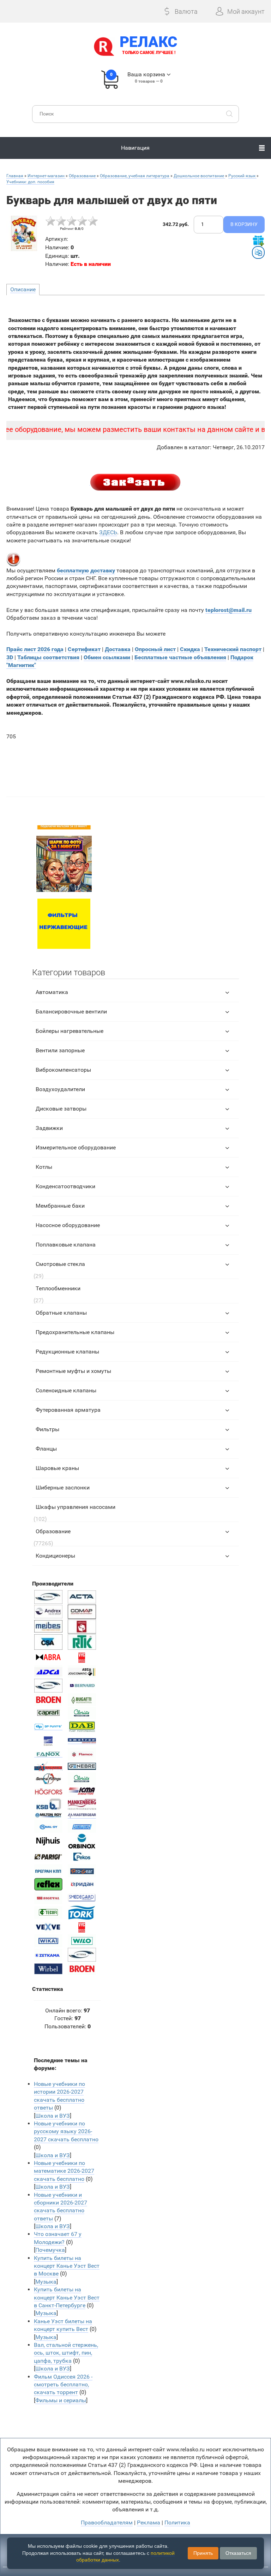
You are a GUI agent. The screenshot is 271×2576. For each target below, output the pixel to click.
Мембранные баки (60, 1206)
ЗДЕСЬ (108, 532)
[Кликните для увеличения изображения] (24, 233)
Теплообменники (58, 1288)
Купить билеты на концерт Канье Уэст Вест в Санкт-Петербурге (67, 2297)
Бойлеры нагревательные (70, 1031)
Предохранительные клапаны (75, 1332)
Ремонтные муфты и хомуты (73, 1371)
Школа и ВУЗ (53, 2116)
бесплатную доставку (86, 570)
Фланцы (46, 1449)
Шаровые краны (57, 1468)
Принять (203, 2553)
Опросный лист (155, 649)
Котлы (44, 1167)
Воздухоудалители (60, 1089)
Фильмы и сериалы (61, 2400)
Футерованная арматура (68, 1410)
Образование (53, 1531)
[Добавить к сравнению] (258, 252)
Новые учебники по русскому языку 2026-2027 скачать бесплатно (66, 2131)
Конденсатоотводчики (65, 1186)
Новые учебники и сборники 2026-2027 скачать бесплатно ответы (61, 2207)
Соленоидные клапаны (66, 1390)
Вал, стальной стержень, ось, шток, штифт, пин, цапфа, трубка (66, 2353)
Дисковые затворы (61, 1109)
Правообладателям (107, 2523)
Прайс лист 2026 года (35, 649)
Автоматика (52, 992)
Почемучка (50, 2250)
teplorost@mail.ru (228, 610)
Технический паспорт (233, 649)
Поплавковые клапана (66, 1245)
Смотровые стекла (60, 1264)
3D (10, 657)
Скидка (190, 649)
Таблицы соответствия (48, 657)
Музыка (46, 2282)
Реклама (149, 2523)
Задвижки (49, 1128)
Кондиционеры (55, 1556)
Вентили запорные (60, 1050)
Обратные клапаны (61, 1313)
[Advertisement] (136, 765)
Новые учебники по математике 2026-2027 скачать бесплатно (64, 2171)
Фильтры (47, 1429)
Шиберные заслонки (63, 1488)
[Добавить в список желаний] (258, 240)
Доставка (118, 649)
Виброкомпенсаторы (63, 1070)
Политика (177, 2523)
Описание (23, 289)
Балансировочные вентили (71, 1012)
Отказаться (238, 2553)
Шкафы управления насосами (76, 1507)
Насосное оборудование (68, 1225)
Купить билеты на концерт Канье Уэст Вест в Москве (67, 2266)
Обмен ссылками (107, 657)
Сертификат (84, 649)
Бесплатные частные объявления (180, 657)
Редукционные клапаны (67, 1352)
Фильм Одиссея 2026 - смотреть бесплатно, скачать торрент (63, 2385)
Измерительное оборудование (76, 1147)
